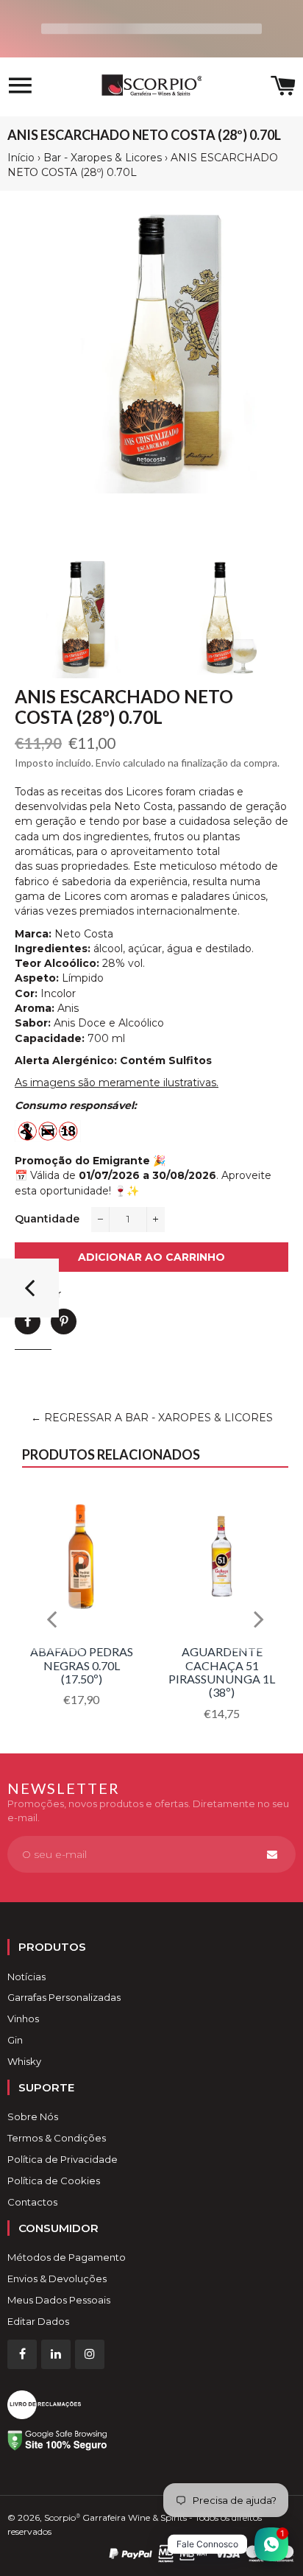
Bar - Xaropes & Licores (103, 158)
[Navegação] (20, 87)
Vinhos (23, 2019)
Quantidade (47, 1219)
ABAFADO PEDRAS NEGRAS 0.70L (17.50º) (82, 1665)
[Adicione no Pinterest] (64, 1322)
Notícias (26, 1977)
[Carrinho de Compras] (283, 87)
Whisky (24, 2061)
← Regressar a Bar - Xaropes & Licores (152, 1418)
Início (21, 158)
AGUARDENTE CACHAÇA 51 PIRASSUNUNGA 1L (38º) (222, 1672)
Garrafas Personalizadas (64, 1997)
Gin (15, 2040)
